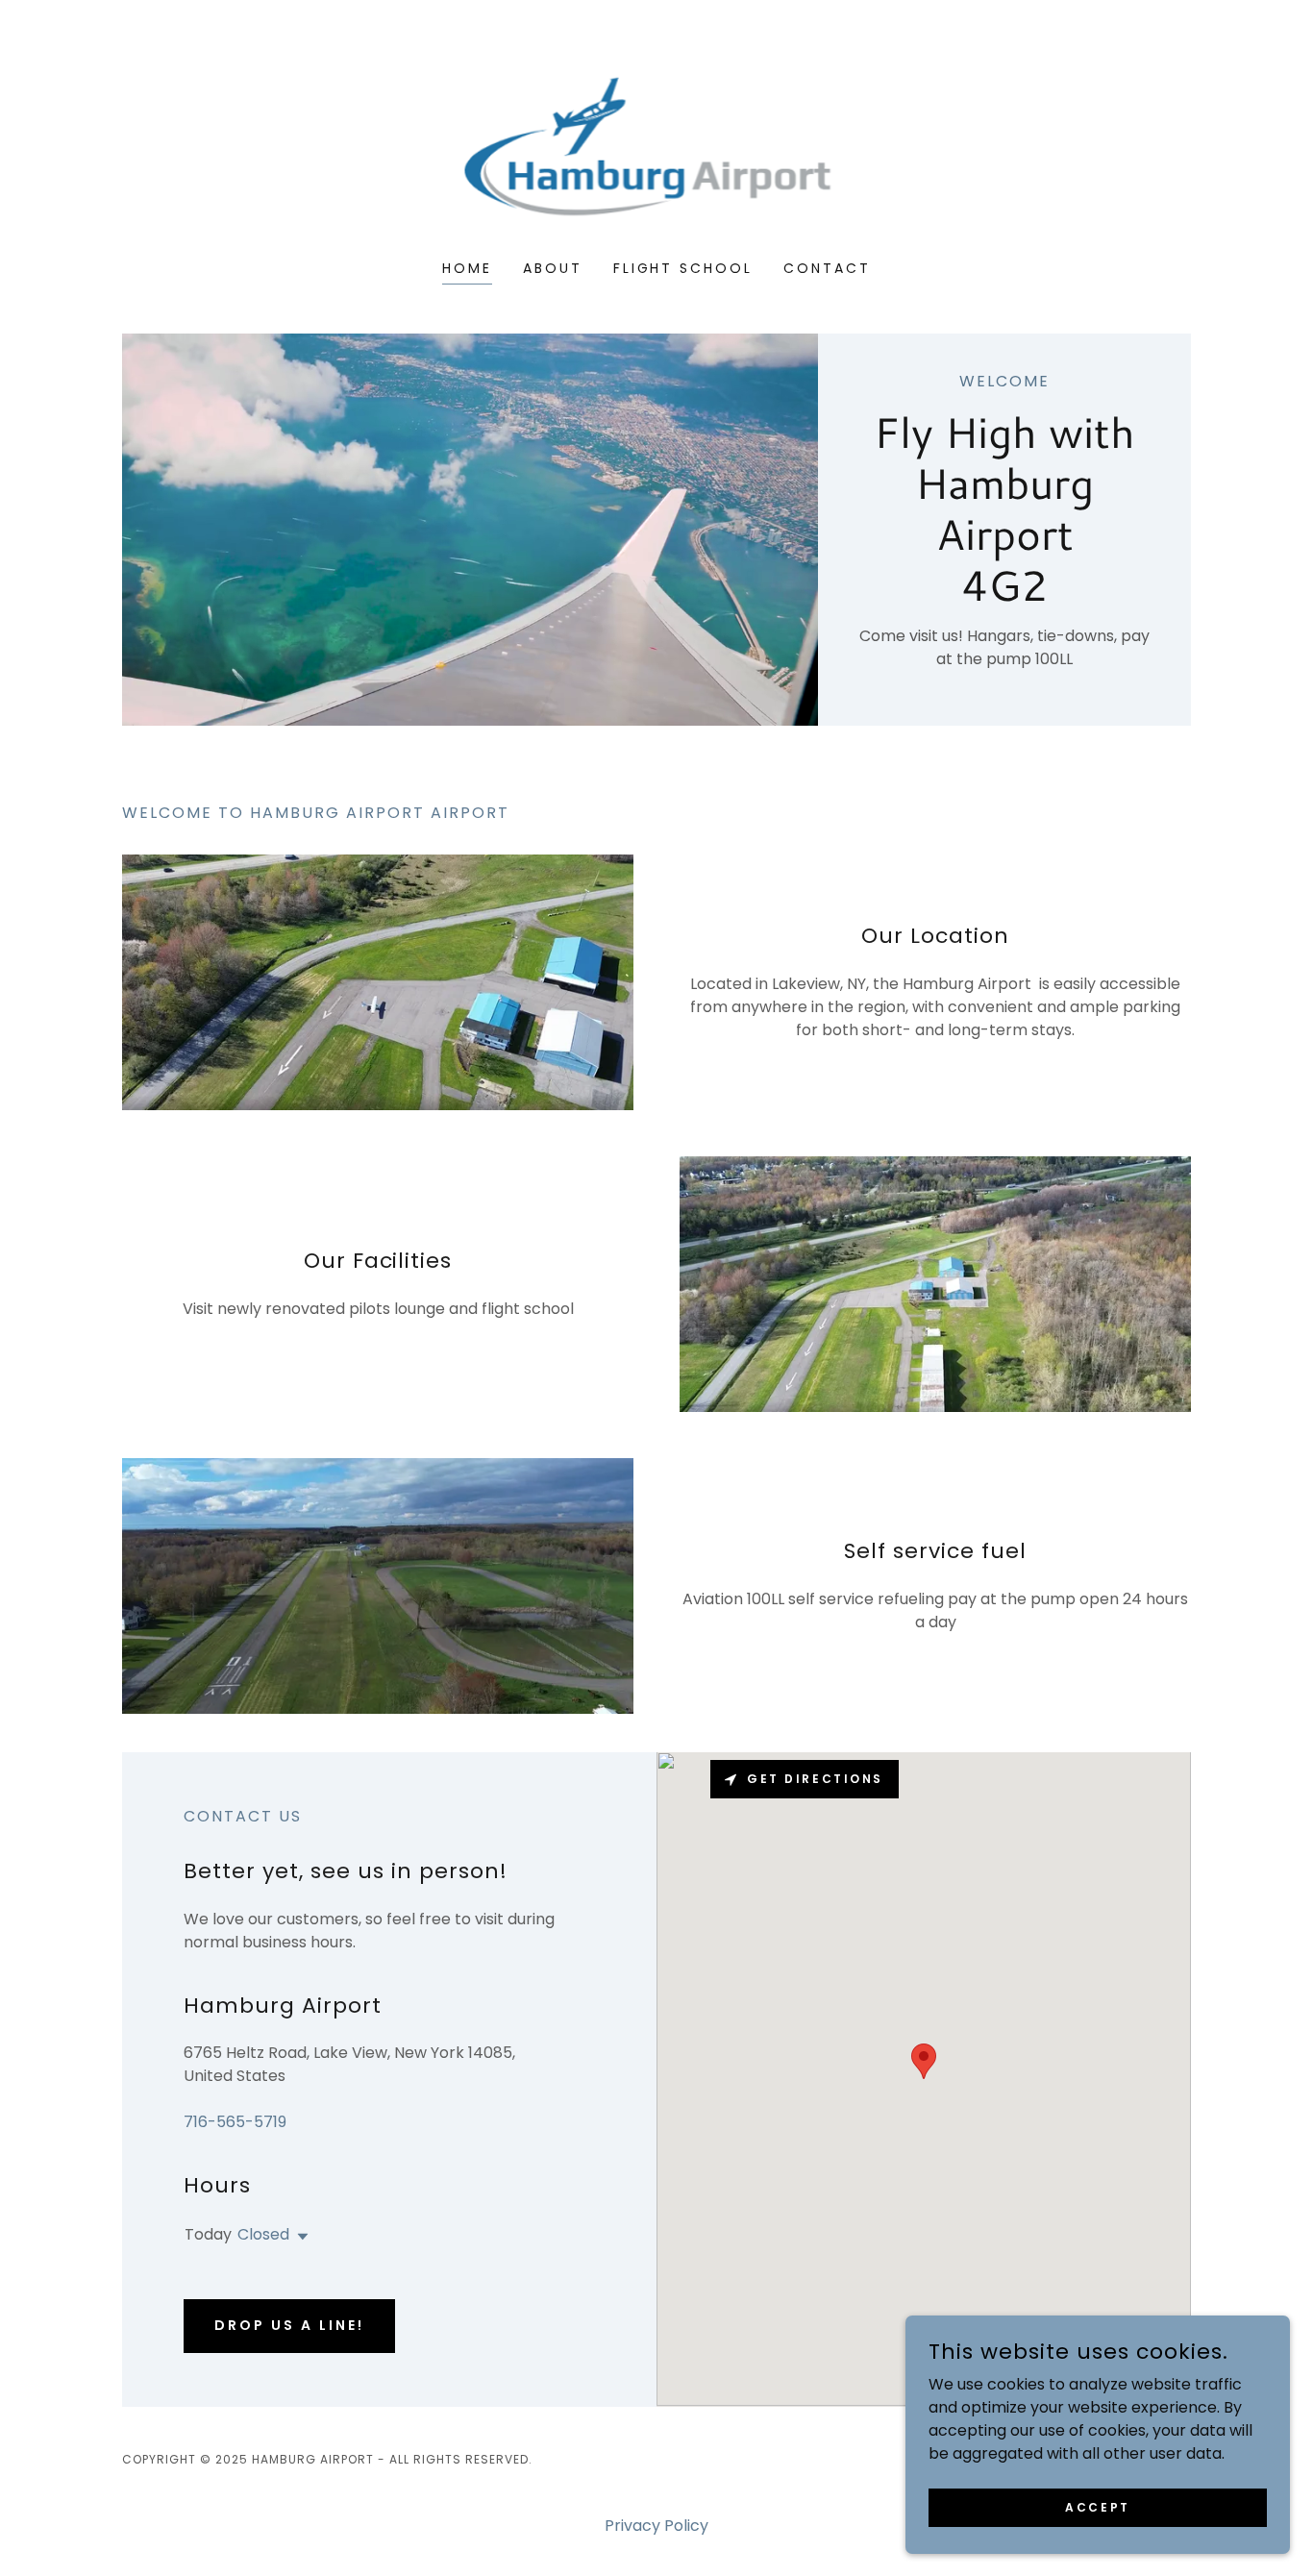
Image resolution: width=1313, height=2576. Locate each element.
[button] (299, 2237)
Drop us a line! (289, 2325)
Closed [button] (263, 2234)
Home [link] (467, 268)
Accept (1097, 2506)
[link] (657, 143)
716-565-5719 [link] (235, 2122)
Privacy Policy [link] (656, 2526)
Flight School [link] (683, 268)
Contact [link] (827, 268)
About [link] (553, 268)
